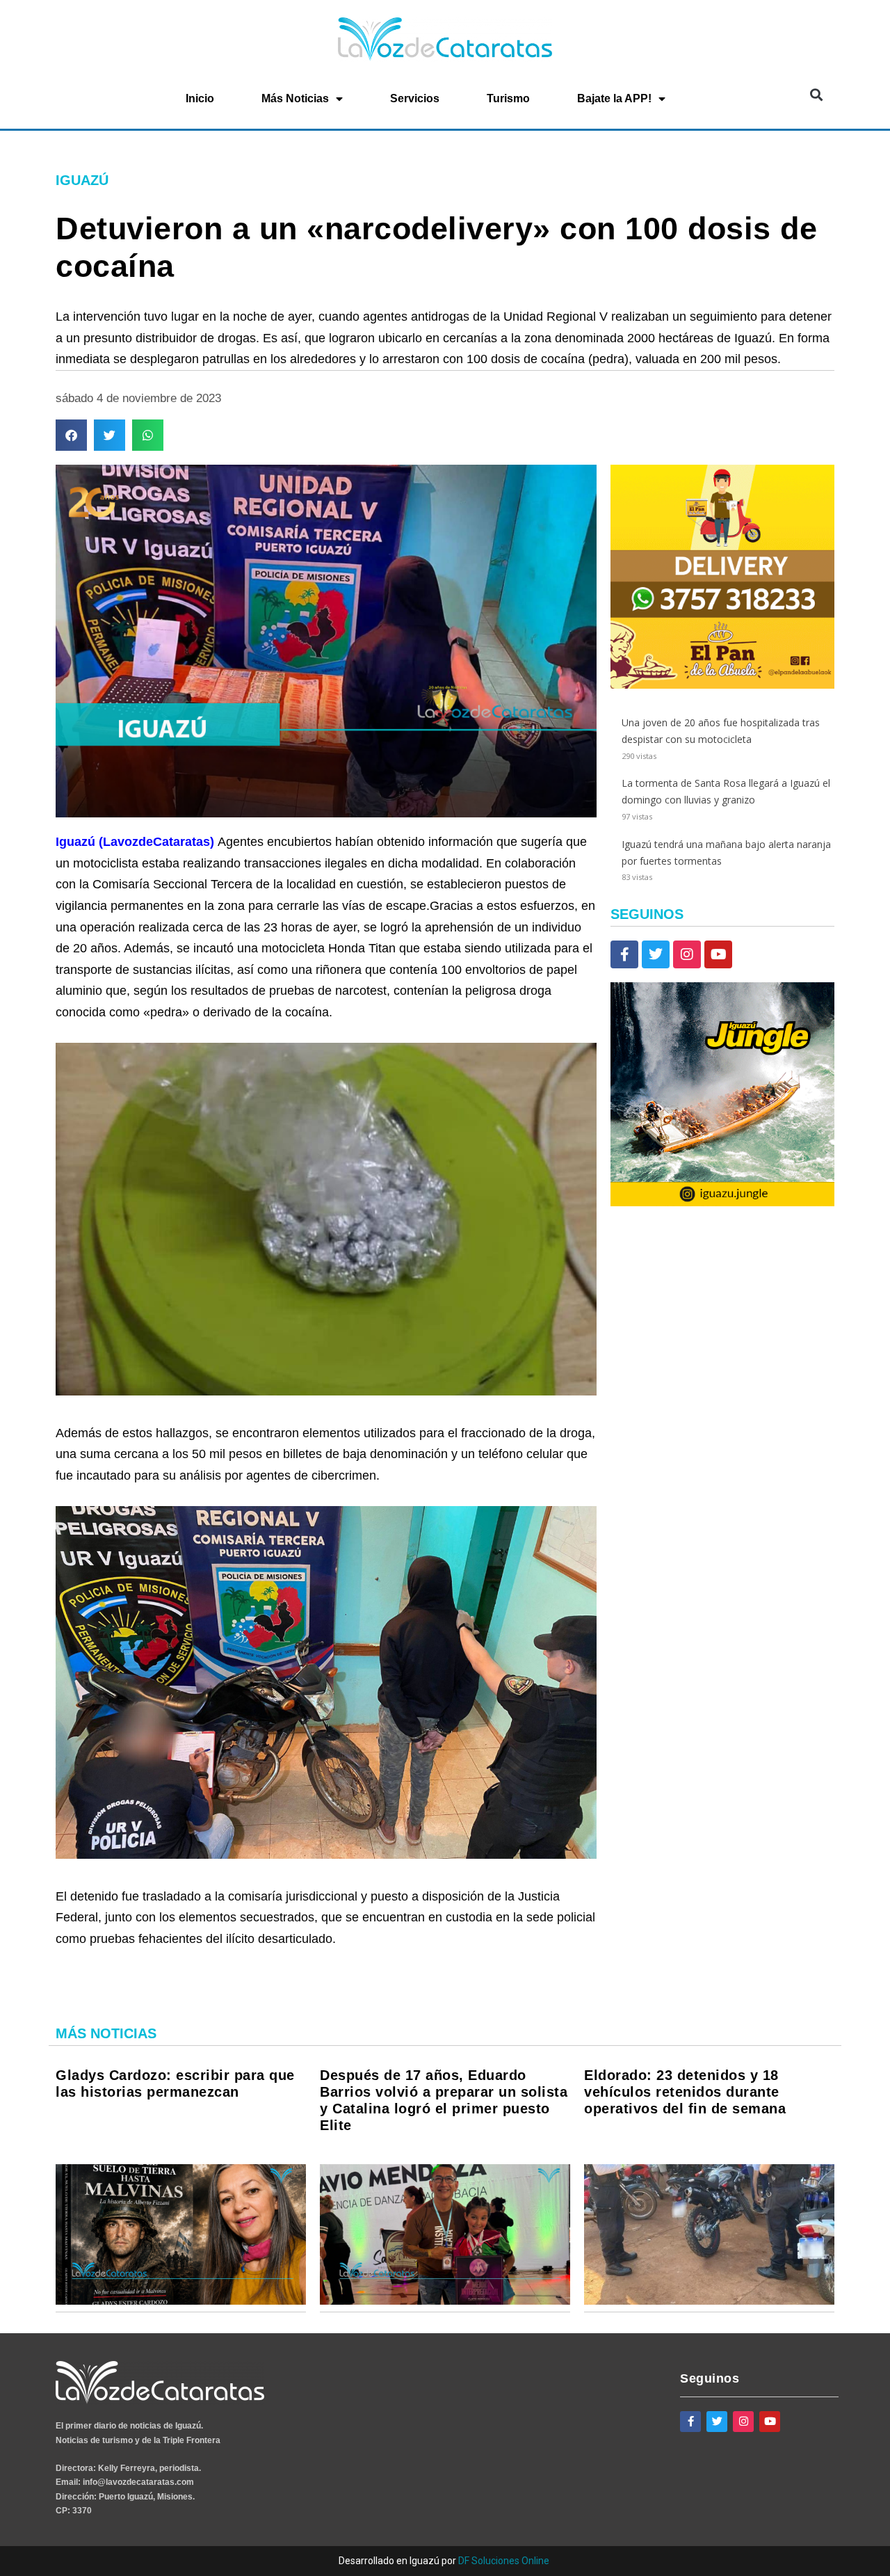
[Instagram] (687, 954)
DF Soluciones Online (504, 2561)
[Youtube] (718, 954)
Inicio (200, 98)
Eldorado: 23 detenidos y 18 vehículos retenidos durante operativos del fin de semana (685, 2092)
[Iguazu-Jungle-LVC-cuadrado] (722, 1202)
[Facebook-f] (624, 954)
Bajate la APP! (614, 98)
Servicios (415, 98)
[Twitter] (656, 954)
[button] (816, 94)
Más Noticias (295, 98)
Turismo (508, 98)
